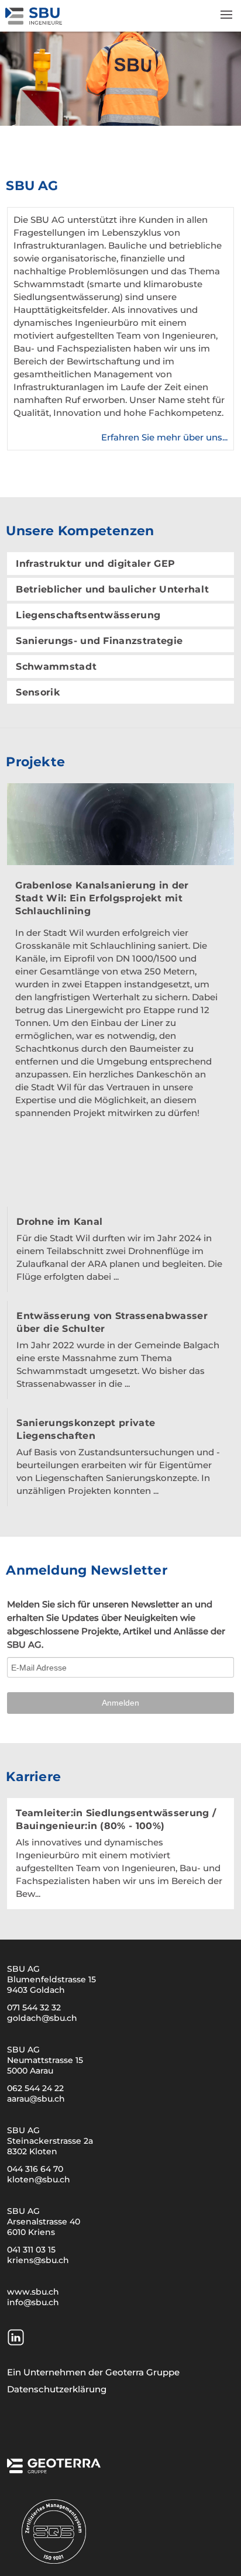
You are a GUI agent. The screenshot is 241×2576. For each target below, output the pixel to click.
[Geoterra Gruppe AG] (54, 2470)
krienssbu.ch (38, 2260)
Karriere (33, 1777)
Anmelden (120, 1703)
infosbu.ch (33, 2302)
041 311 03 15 (31, 2250)
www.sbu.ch (33, 2292)
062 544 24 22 (35, 2088)
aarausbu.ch (36, 2099)
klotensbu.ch (39, 2179)
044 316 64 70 (35, 2169)
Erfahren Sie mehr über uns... (164, 437)
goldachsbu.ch (42, 2018)
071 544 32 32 (34, 2007)
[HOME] (35, 21)
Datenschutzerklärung (57, 2389)
